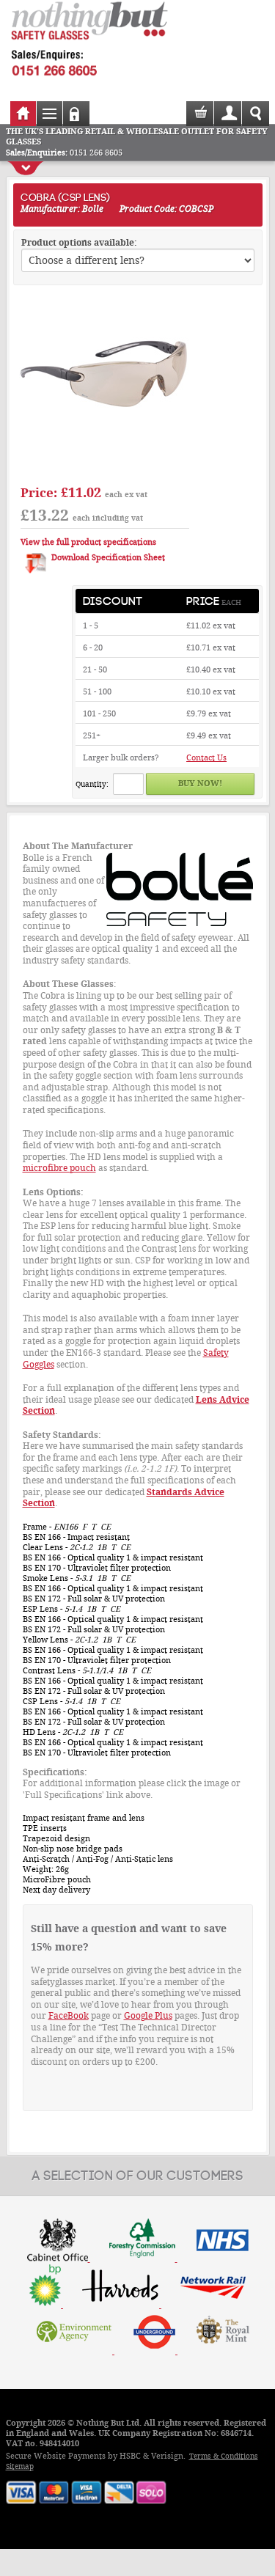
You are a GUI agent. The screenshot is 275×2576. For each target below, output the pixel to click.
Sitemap (20, 2466)
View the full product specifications (88, 542)
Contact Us (206, 758)
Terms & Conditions (224, 2456)
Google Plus (148, 2016)
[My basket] (201, 118)
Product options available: (79, 243)
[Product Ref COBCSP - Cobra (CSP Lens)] (105, 471)
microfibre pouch (59, 1168)
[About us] (138, 2305)
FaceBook (69, 2016)
